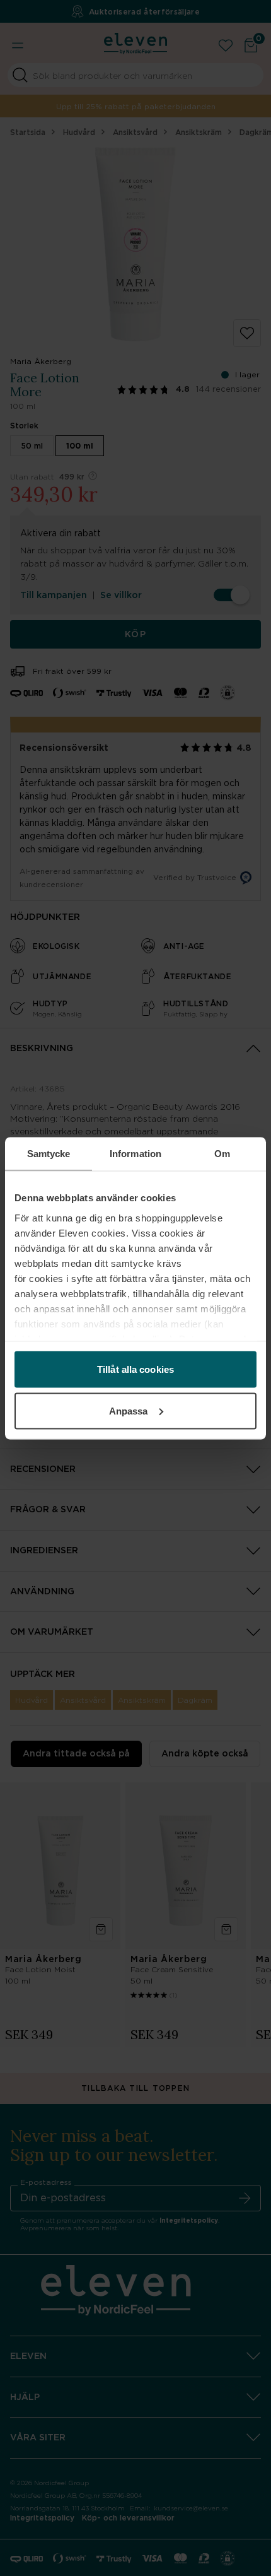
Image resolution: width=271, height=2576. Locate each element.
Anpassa (129, 1410)
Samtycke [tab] (49, 1153)
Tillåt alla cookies (135, 1369)
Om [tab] (222, 1153)
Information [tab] (135, 1153)
